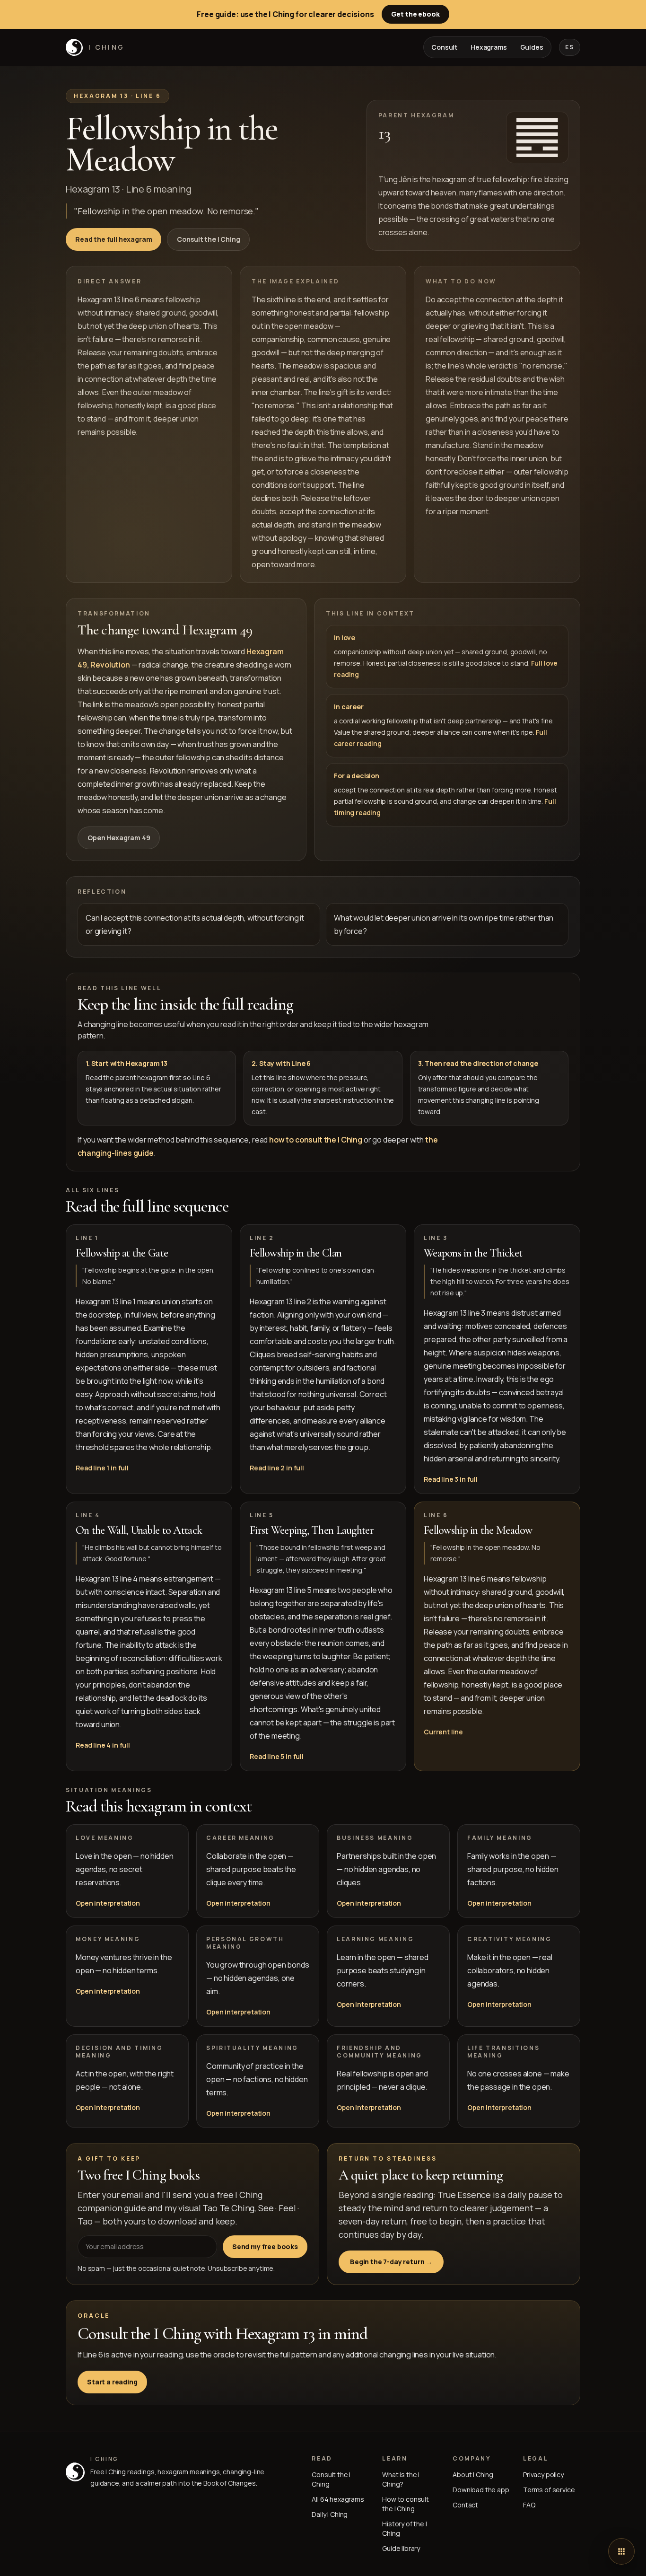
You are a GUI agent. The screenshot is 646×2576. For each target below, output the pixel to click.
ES (570, 47)
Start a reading (112, 2382)
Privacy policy (543, 2475)
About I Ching (473, 2475)
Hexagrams (489, 47)
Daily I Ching (330, 2514)
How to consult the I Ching (406, 2504)
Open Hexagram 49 (119, 838)
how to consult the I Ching (316, 1140)
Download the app (481, 2490)
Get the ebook (415, 14)
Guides (532, 47)
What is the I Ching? (401, 2479)
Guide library (401, 2548)
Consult (444, 47)
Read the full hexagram (113, 239)
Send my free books (265, 2246)
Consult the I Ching (208, 239)
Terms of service (549, 2490)
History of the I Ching (404, 2528)
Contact (465, 2505)
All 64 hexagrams (338, 2499)
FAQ (529, 2505)
